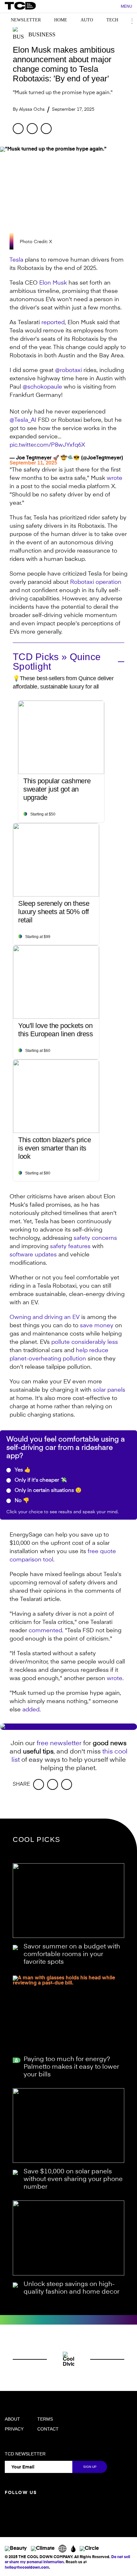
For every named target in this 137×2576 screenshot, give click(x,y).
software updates (33, 1255)
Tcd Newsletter (25, 2454)
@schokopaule (42, 387)
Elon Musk (53, 283)
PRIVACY (14, 2429)
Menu (126, 6)
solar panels (109, 1390)
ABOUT (12, 2419)
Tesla (16, 260)
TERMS (45, 2419)
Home (61, 20)
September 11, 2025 (33, 463)
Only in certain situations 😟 (47, 1491)
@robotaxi (68, 370)
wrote (115, 478)
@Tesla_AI (23, 420)
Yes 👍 (22, 1470)
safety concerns (95, 1238)
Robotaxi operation (96, 582)
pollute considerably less (85, 1342)
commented (45, 1631)
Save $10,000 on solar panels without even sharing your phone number (73, 2179)
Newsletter (26, 20)
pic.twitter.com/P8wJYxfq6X (47, 445)
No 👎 (21, 1501)
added (31, 1710)
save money (97, 1326)
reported (53, 323)
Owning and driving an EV (45, 1317)
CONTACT (48, 2429)
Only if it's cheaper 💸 (40, 1480)
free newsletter (59, 1744)
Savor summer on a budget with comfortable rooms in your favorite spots (72, 1954)
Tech (112, 20)
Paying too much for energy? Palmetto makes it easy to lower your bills (71, 2067)
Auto (87, 20)
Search (112, 7)
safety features (70, 1247)
